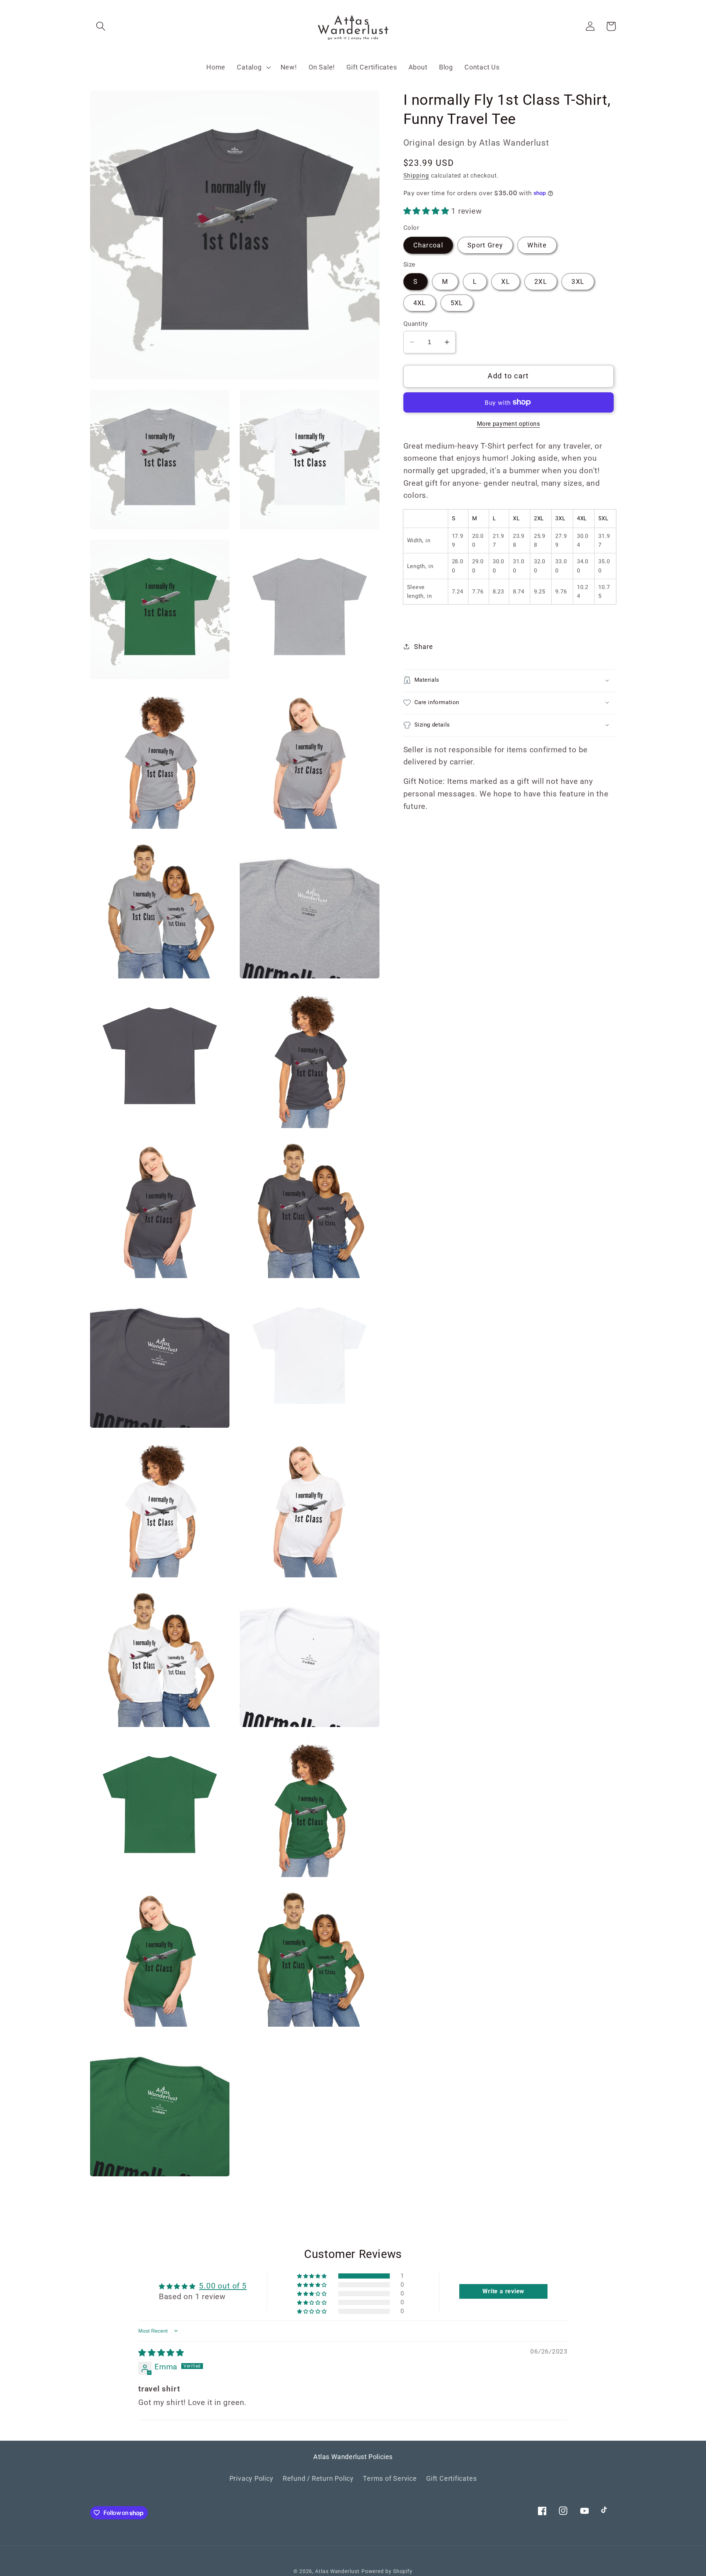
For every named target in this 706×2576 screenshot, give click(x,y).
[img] (161, 2353)
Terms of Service (390, 2478)
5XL (457, 302)
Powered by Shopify (387, 2571)
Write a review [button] (503, 2291)
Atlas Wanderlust (337, 2571)
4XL (420, 302)
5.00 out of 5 (223, 2286)
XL (506, 281)
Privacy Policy (252, 2478)
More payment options (509, 424)
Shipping (416, 176)
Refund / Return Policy (318, 2478)
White (537, 245)
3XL (578, 281)
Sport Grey (485, 245)
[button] (101, 26)
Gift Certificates (451, 2478)
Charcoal (428, 245)
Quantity (416, 324)
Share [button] (423, 647)
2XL (541, 281)
